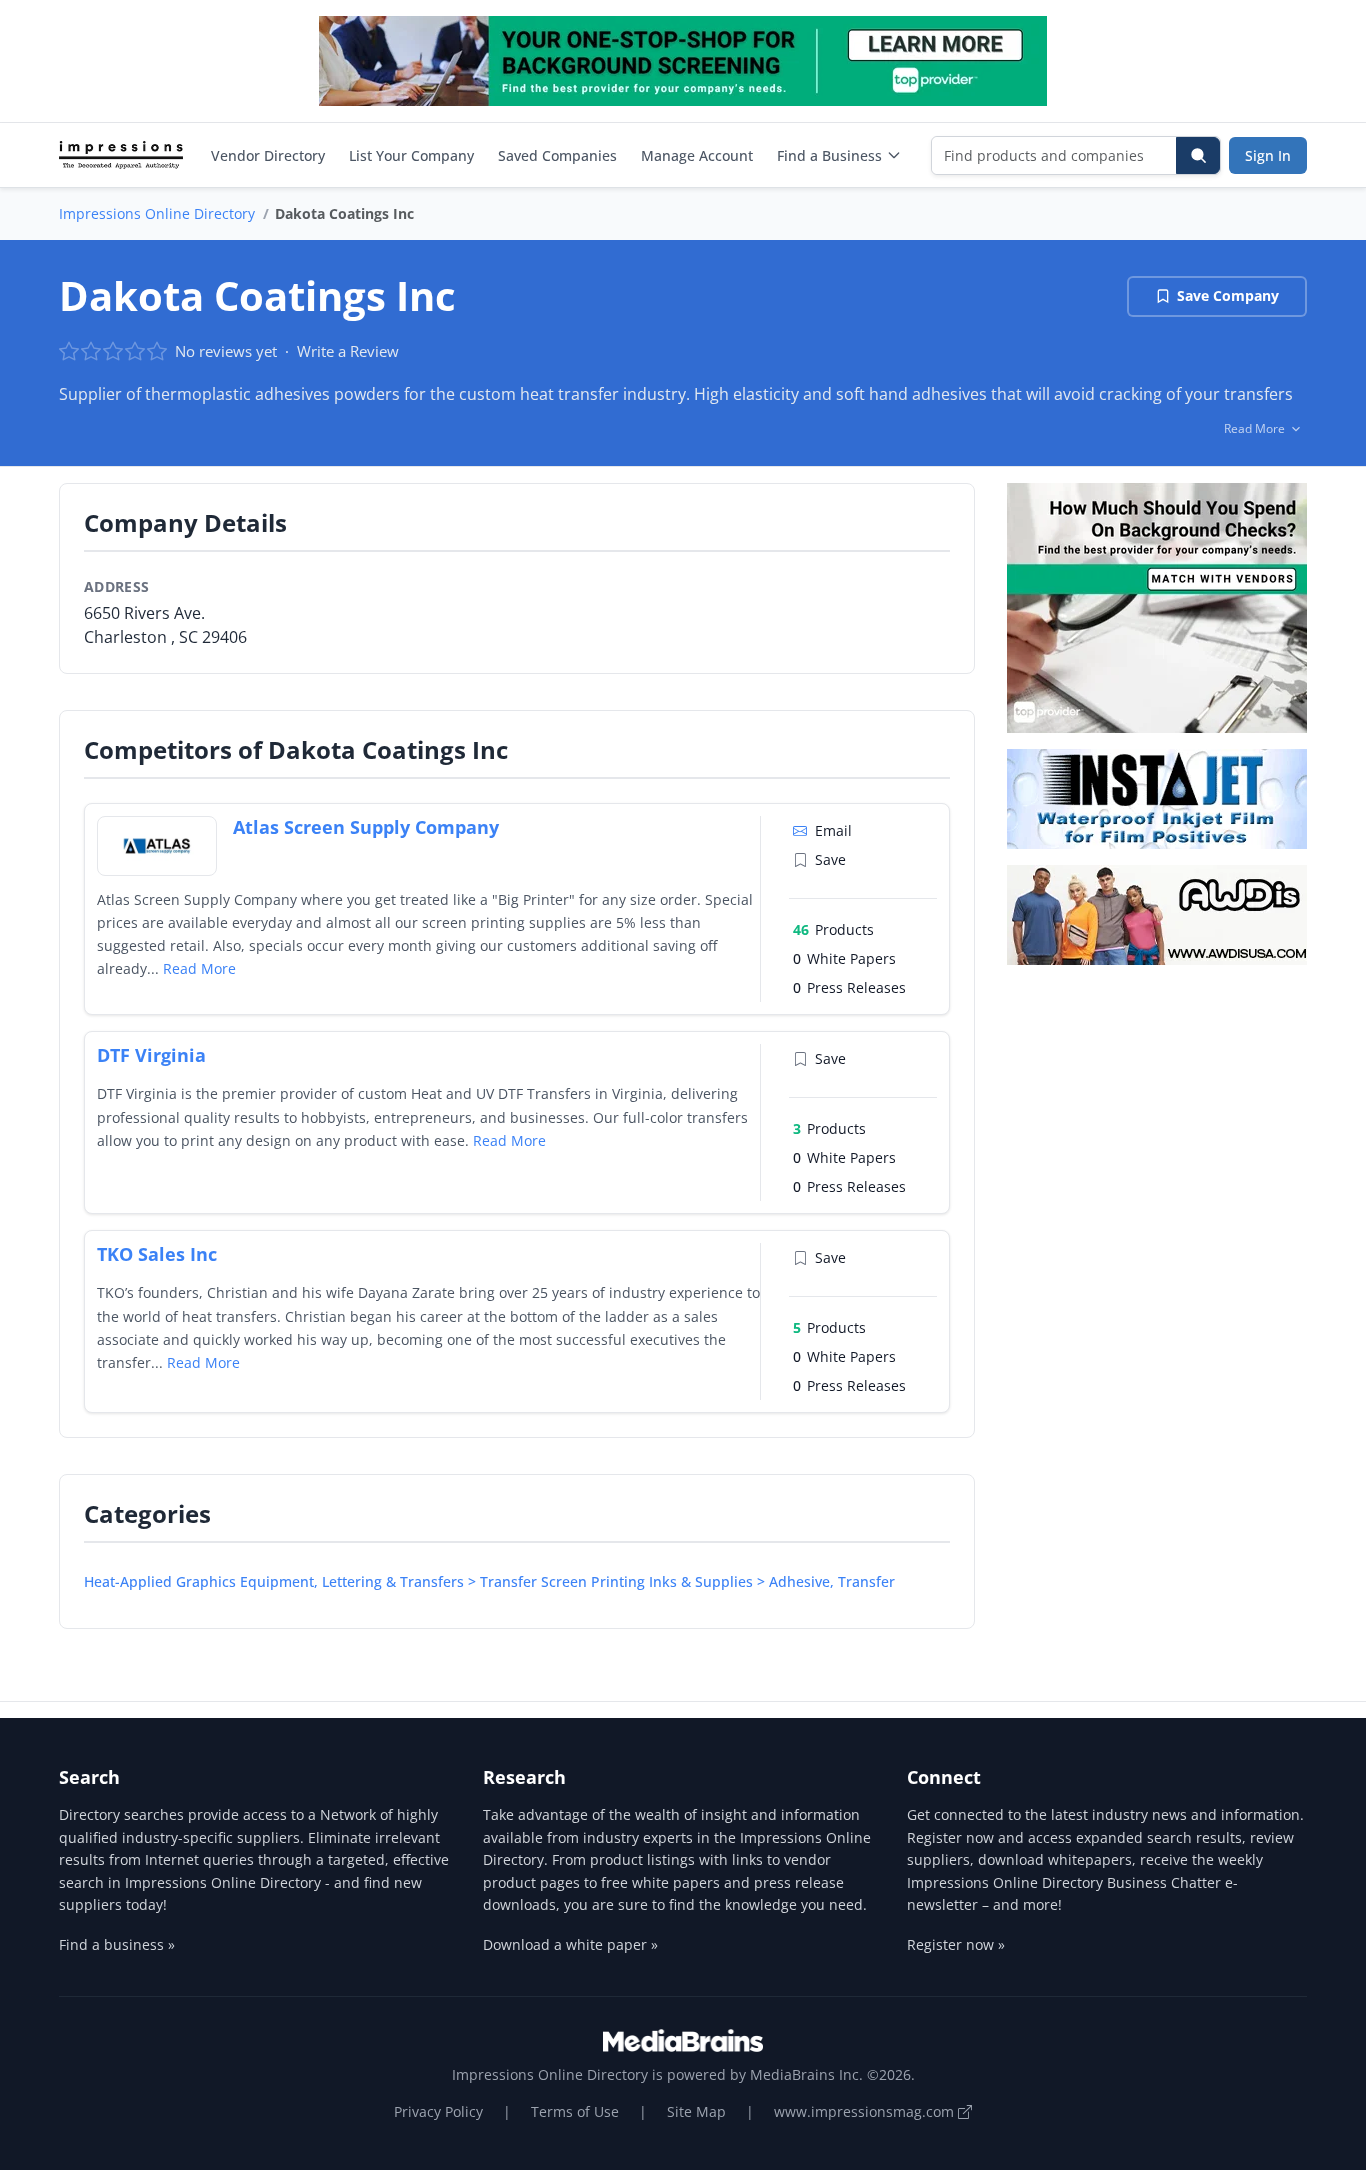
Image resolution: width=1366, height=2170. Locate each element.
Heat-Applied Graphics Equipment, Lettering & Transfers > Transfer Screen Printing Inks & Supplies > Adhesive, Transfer (489, 1581)
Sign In (1268, 155)
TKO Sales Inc (157, 1254)
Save (830, 859)
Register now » (956, 1944)
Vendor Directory (268, 155)
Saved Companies (557, 155)
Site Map (696, 2111)
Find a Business (829, 155)
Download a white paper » (570, 1944)
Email (833, 830)
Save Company (1228, 295)
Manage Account (697, 155)
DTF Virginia (151, 1055)
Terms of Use (575, 2111)
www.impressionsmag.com (866, 2111)
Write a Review (348, 351)
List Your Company (411, 155)
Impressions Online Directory (157, 213)
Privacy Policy (438, 2111)
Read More (199, 968)
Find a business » (117, 1944)
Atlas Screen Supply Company (366, 827)
